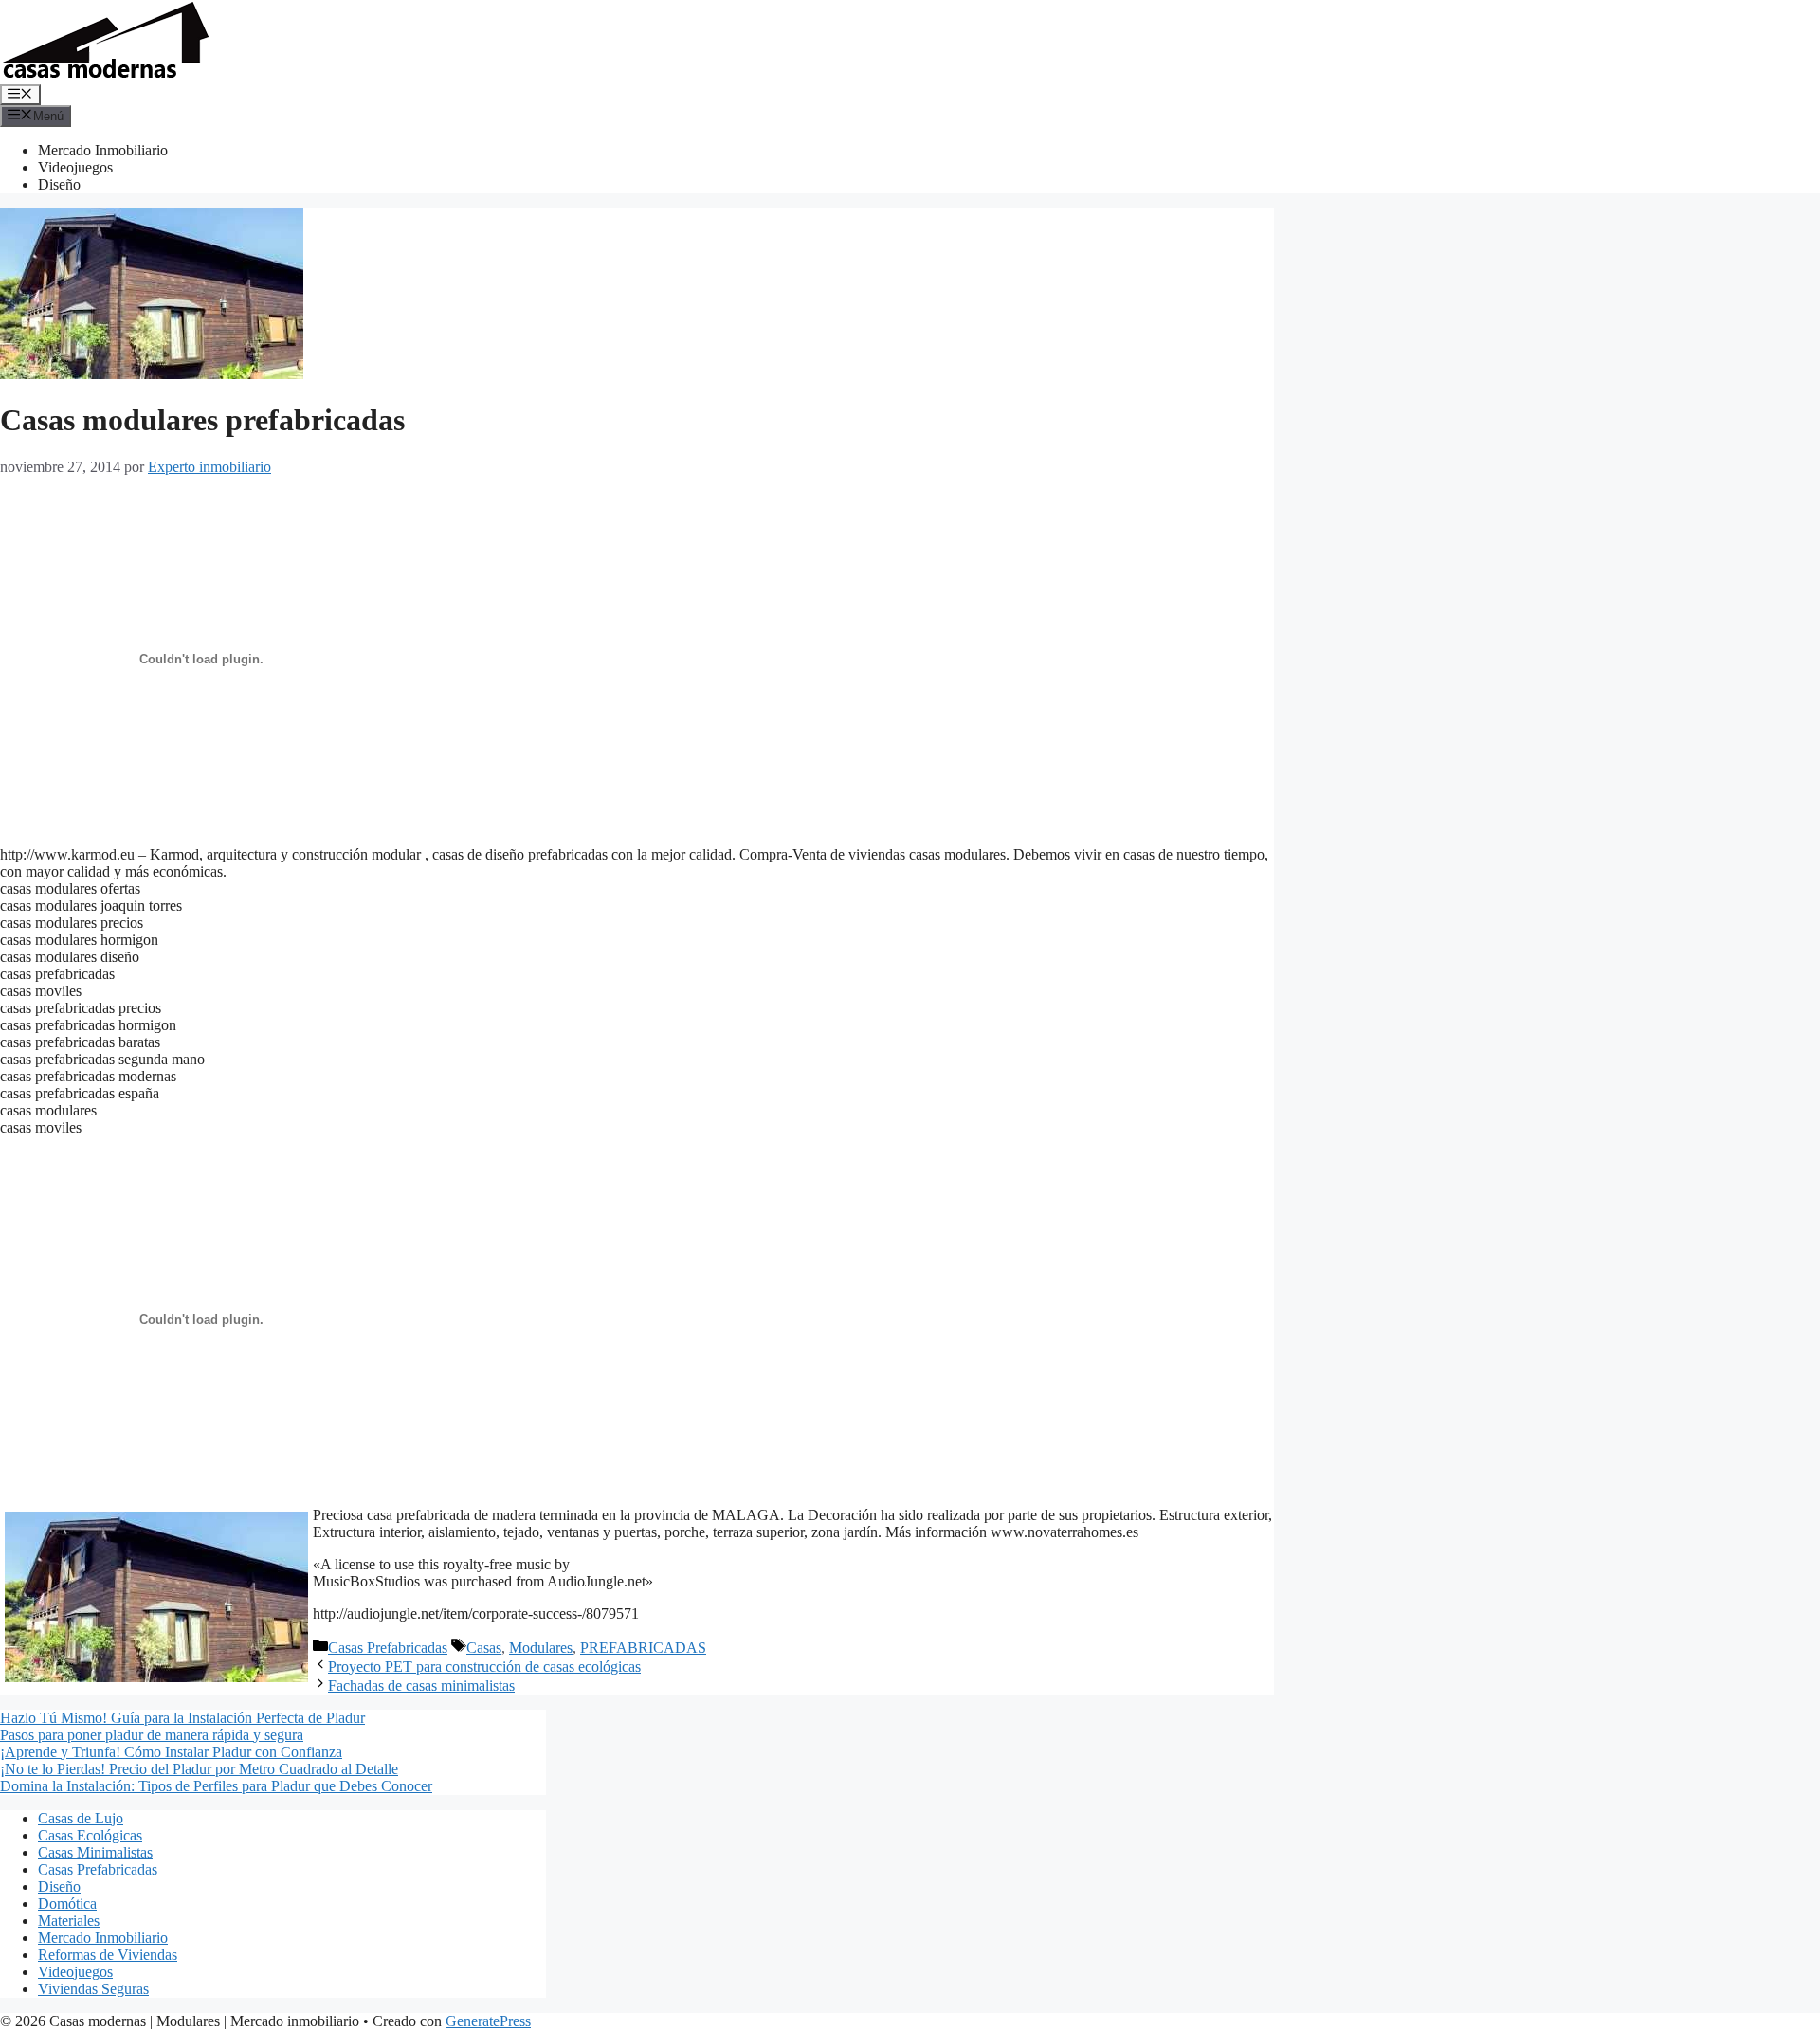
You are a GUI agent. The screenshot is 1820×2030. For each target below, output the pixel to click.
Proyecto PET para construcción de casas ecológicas (484, 1667)
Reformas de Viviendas (108, 1955)
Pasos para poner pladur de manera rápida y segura (152, 1735)
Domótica (67, 1903)
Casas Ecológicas (90, 1835)
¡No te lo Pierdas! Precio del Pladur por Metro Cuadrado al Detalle (199, 1769)
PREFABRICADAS (643, 1648)
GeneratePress (488, 2021)
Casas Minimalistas (95, 1852)
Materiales (69, 1921)
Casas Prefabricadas (388, 1648)
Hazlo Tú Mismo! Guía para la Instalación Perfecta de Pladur (182, 1718)
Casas (484, 1648)
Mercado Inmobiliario (103, 150)
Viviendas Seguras (93, 1989)
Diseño (59, 184)
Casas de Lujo (81, 1818)
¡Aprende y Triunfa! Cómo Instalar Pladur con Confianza (171, 1752)
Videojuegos (75, 167)
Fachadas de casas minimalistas (421, 1686)
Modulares (541, 1648)
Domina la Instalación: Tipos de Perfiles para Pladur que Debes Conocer (216, 1786)
